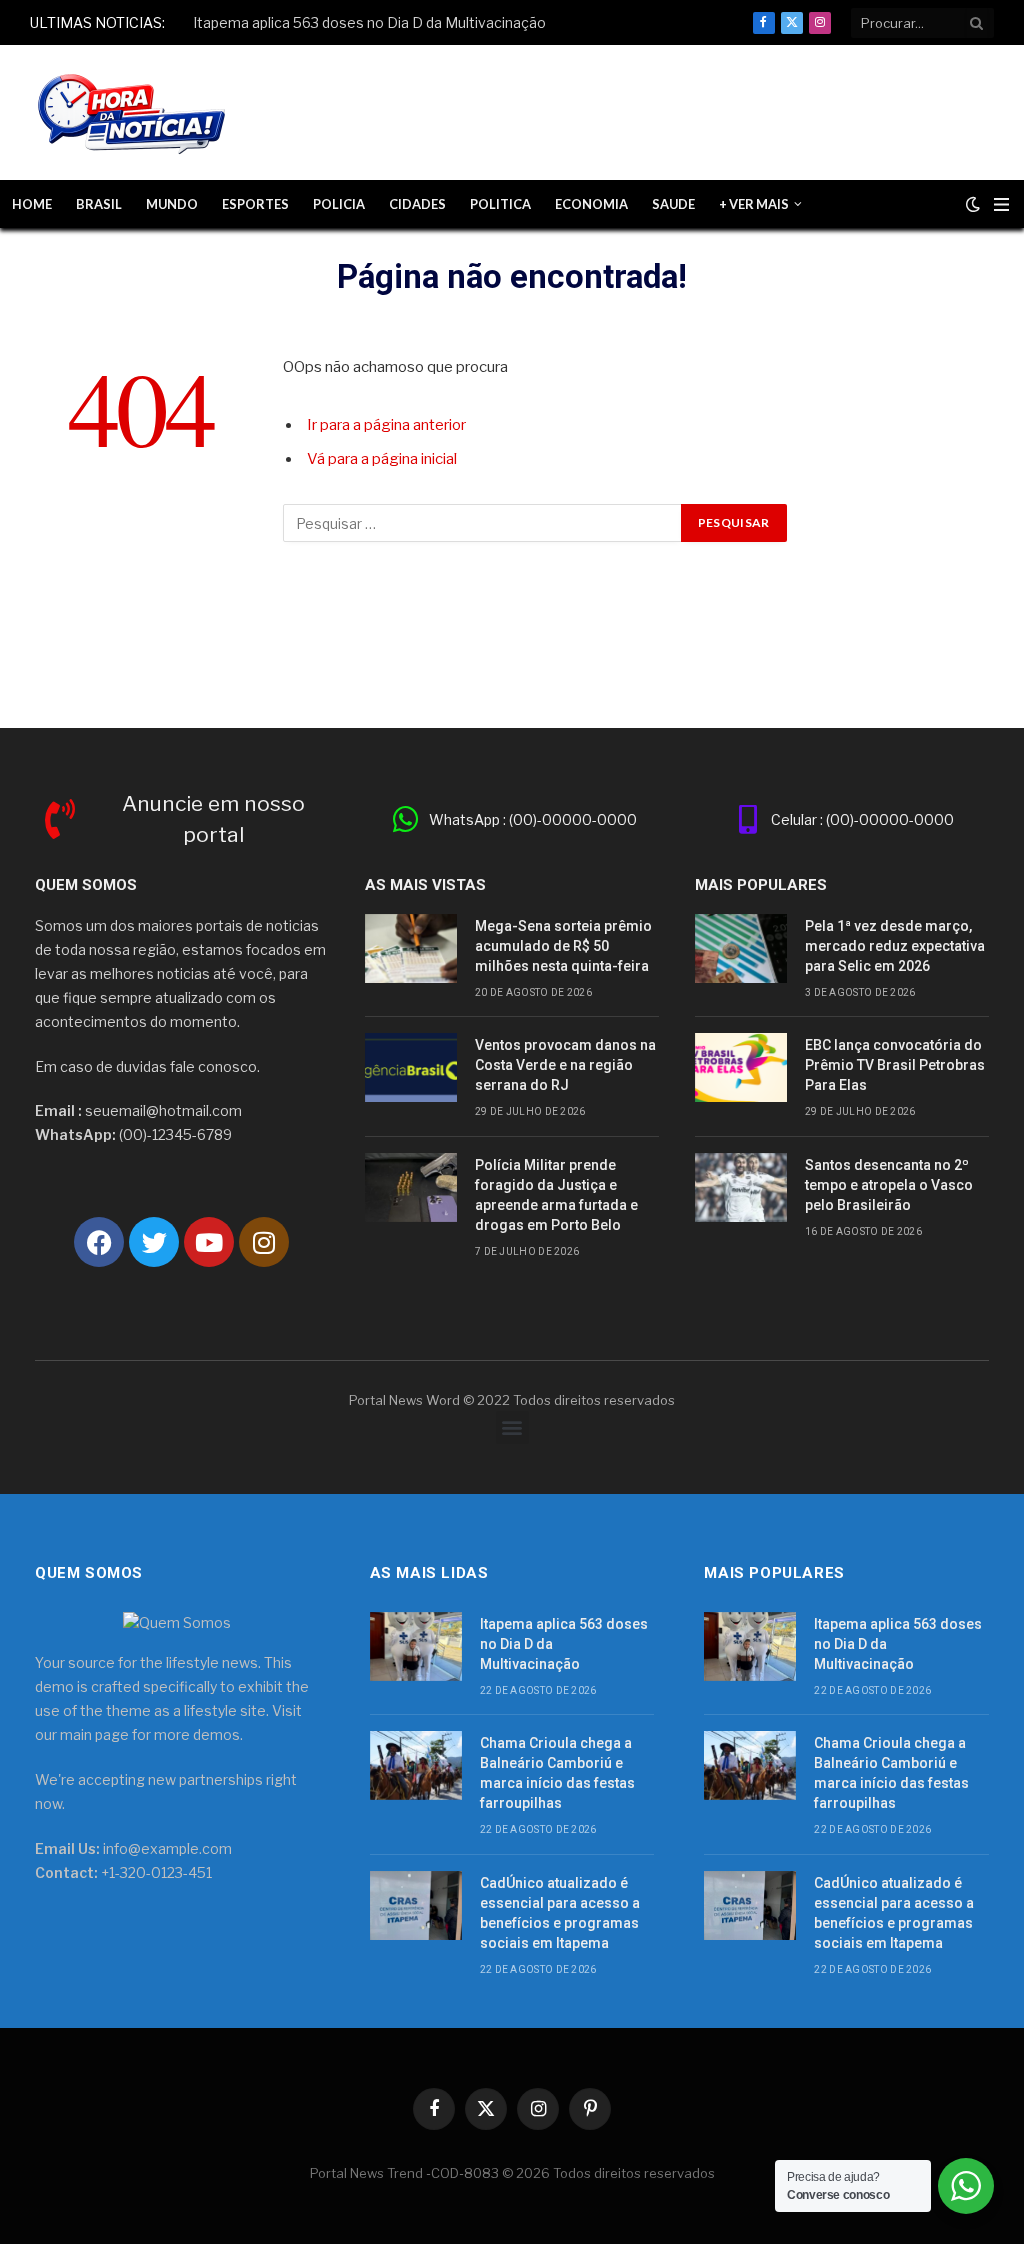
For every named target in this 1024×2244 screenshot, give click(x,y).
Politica (500, 204)
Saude (673, 204)
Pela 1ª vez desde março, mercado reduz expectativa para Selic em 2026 (895, 946)
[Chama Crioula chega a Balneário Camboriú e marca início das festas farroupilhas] (416, 1765)
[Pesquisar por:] (483, 523)
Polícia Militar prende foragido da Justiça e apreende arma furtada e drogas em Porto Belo (556, 1195)
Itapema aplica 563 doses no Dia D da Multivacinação (369, 22)
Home (32, 204)
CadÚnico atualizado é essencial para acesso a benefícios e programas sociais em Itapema (560, 1913)
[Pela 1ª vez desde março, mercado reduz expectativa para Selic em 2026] (741, 948)
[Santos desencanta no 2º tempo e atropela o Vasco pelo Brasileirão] (741, 1187)
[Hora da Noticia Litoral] (134, 113)
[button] (512, 1427)
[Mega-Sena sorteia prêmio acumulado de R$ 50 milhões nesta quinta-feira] (411, 948)
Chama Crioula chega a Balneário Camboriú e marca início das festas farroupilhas (557, 1773)
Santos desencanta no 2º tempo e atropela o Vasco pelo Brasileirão (889, 1185)
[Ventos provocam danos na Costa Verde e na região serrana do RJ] (411, 1067)
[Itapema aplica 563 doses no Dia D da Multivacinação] (416, 1646)
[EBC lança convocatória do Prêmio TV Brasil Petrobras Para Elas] (741, 1067)
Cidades (417, 204)
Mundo (172, 204)
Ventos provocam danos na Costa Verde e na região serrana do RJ (565, 1065)
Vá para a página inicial (382, 459)
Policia (339, 204)
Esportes (255, 204)
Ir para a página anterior (386, 425)
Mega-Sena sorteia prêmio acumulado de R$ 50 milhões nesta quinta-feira (563, 946)
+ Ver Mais (754, 204)
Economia (591, 204)
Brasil (99, 204)
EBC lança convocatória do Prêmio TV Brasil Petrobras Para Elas (895, 1065)
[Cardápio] (1001, 204)
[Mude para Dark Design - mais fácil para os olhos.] (973, 204)
